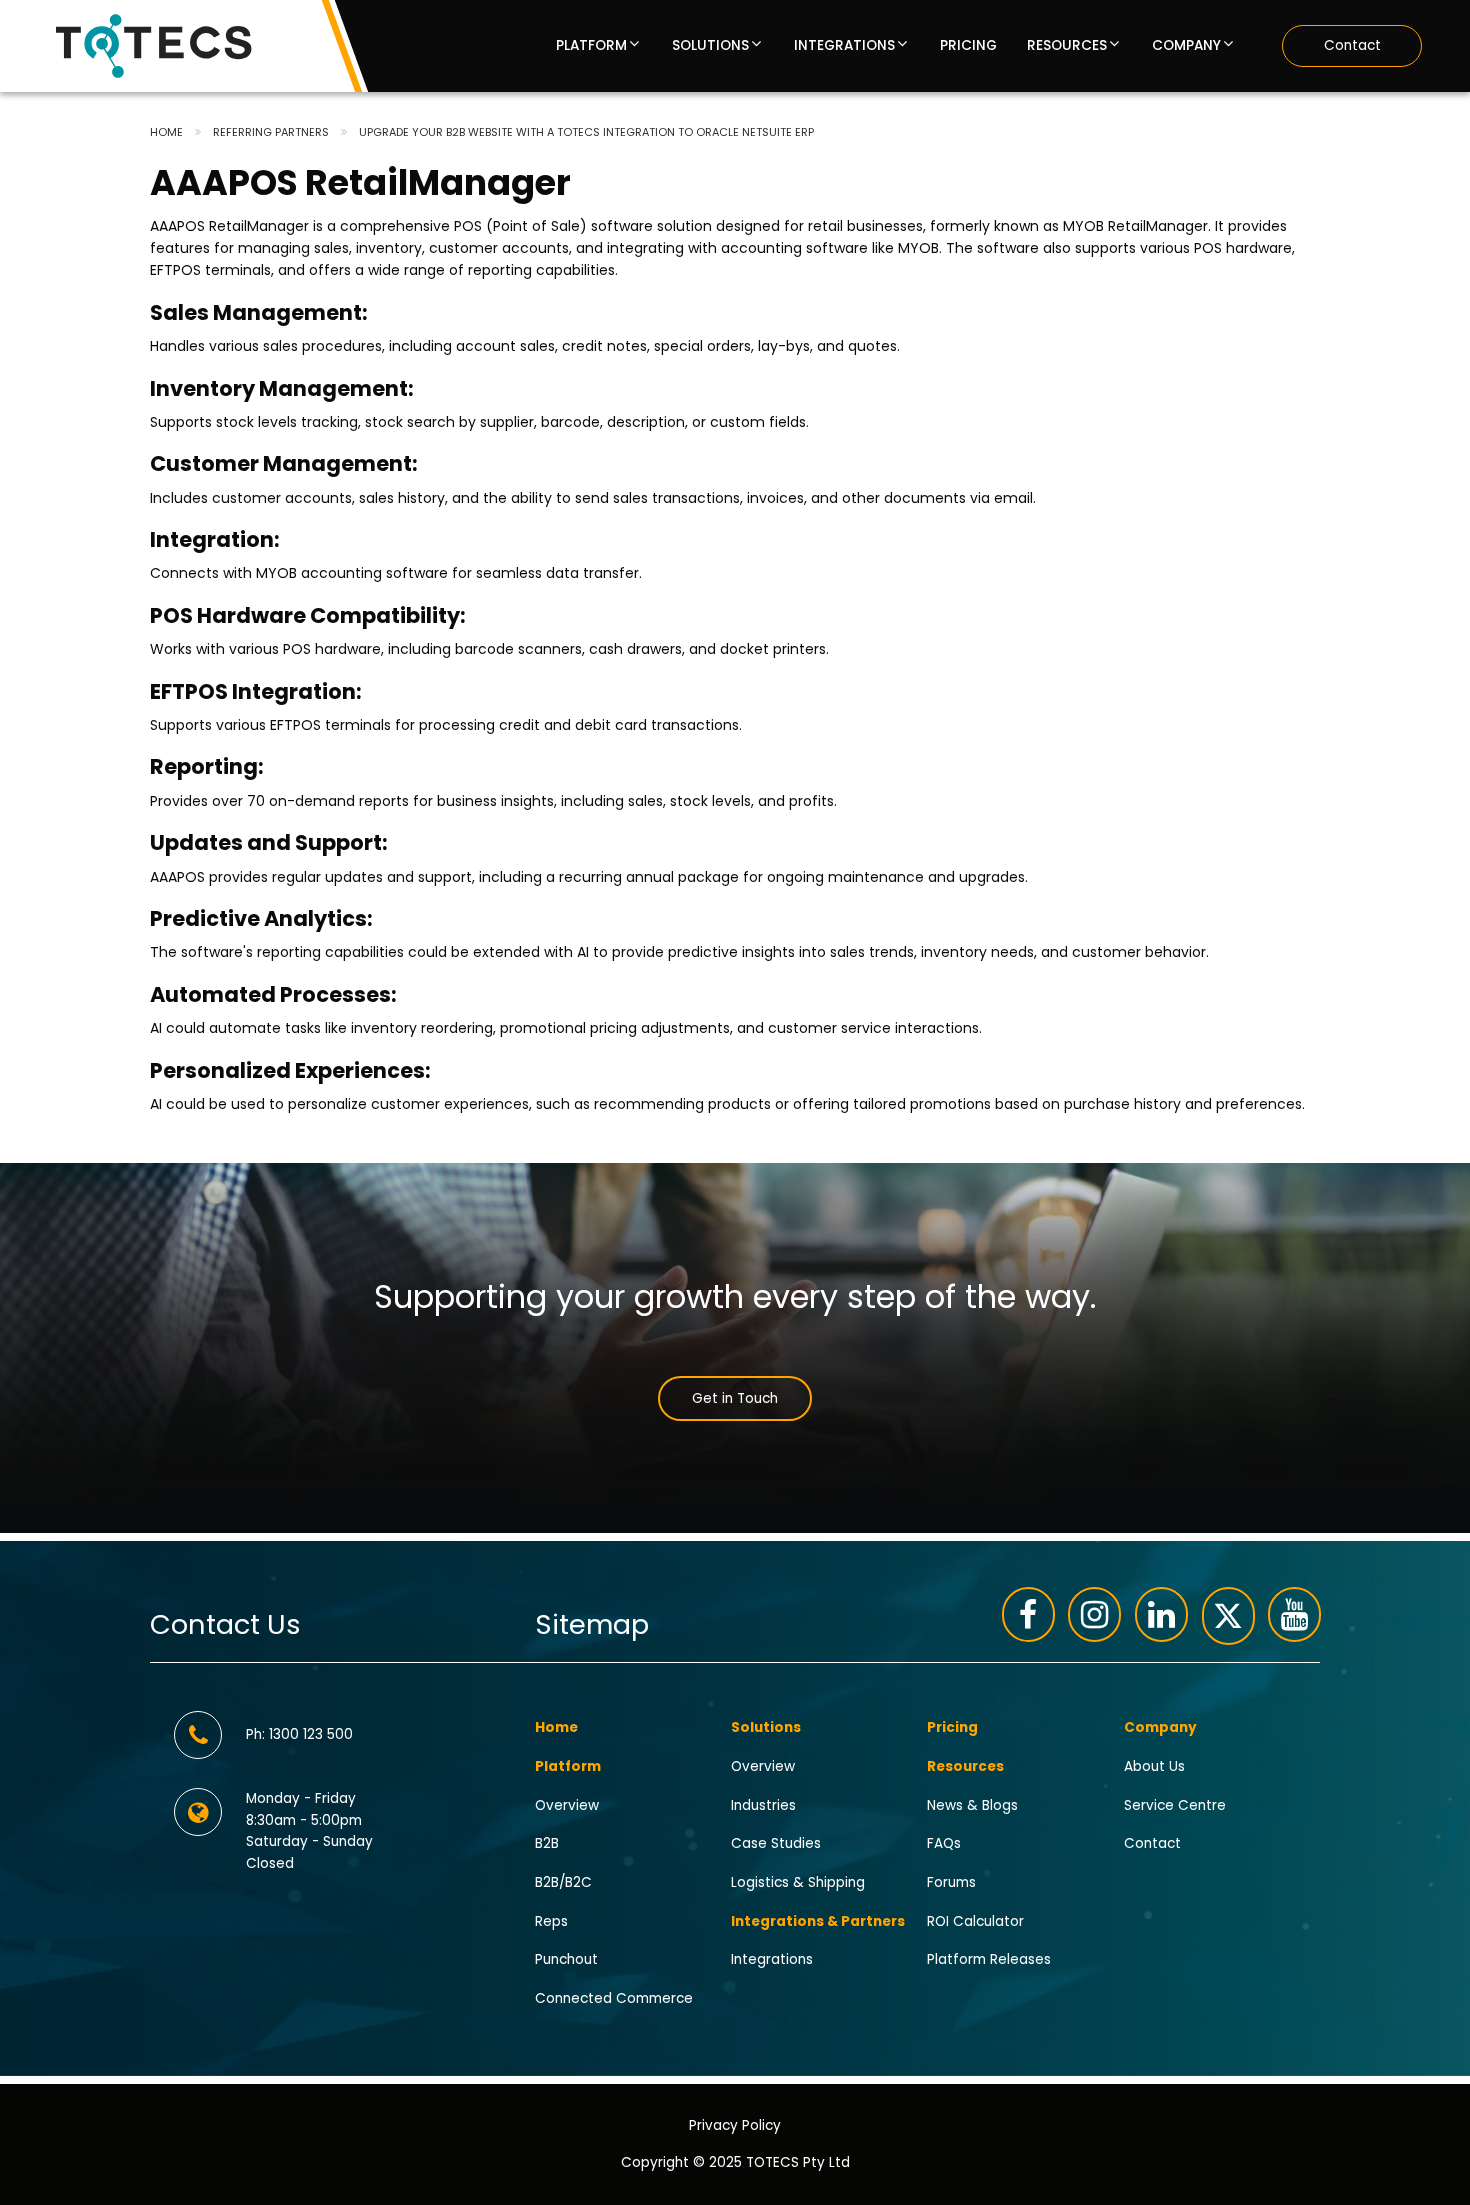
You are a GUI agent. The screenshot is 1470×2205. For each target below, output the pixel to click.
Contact (1352, 45)
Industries (763, 1804)
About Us (1154, 1765)
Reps (551, 1920)
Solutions (710, 46)
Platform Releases (989, 1959)
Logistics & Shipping (798, 1882)
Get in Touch (735, 1398)
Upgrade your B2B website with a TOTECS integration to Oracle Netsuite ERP (586, 132)
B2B (547, 1843)
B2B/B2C (563, 1882)
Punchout (566, 1959)
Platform (591, 46)
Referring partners (271, 132)
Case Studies (776, 1843)
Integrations (844, 46)
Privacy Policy (735, 2125)
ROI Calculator (975, 1920)
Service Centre (1175, 1804)
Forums (951, 1882)
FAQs (944, 1843)
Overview (567, 1804)
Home (166, 132)
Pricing (968, 46)
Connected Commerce (614, 1998)
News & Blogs (972, 1804)
